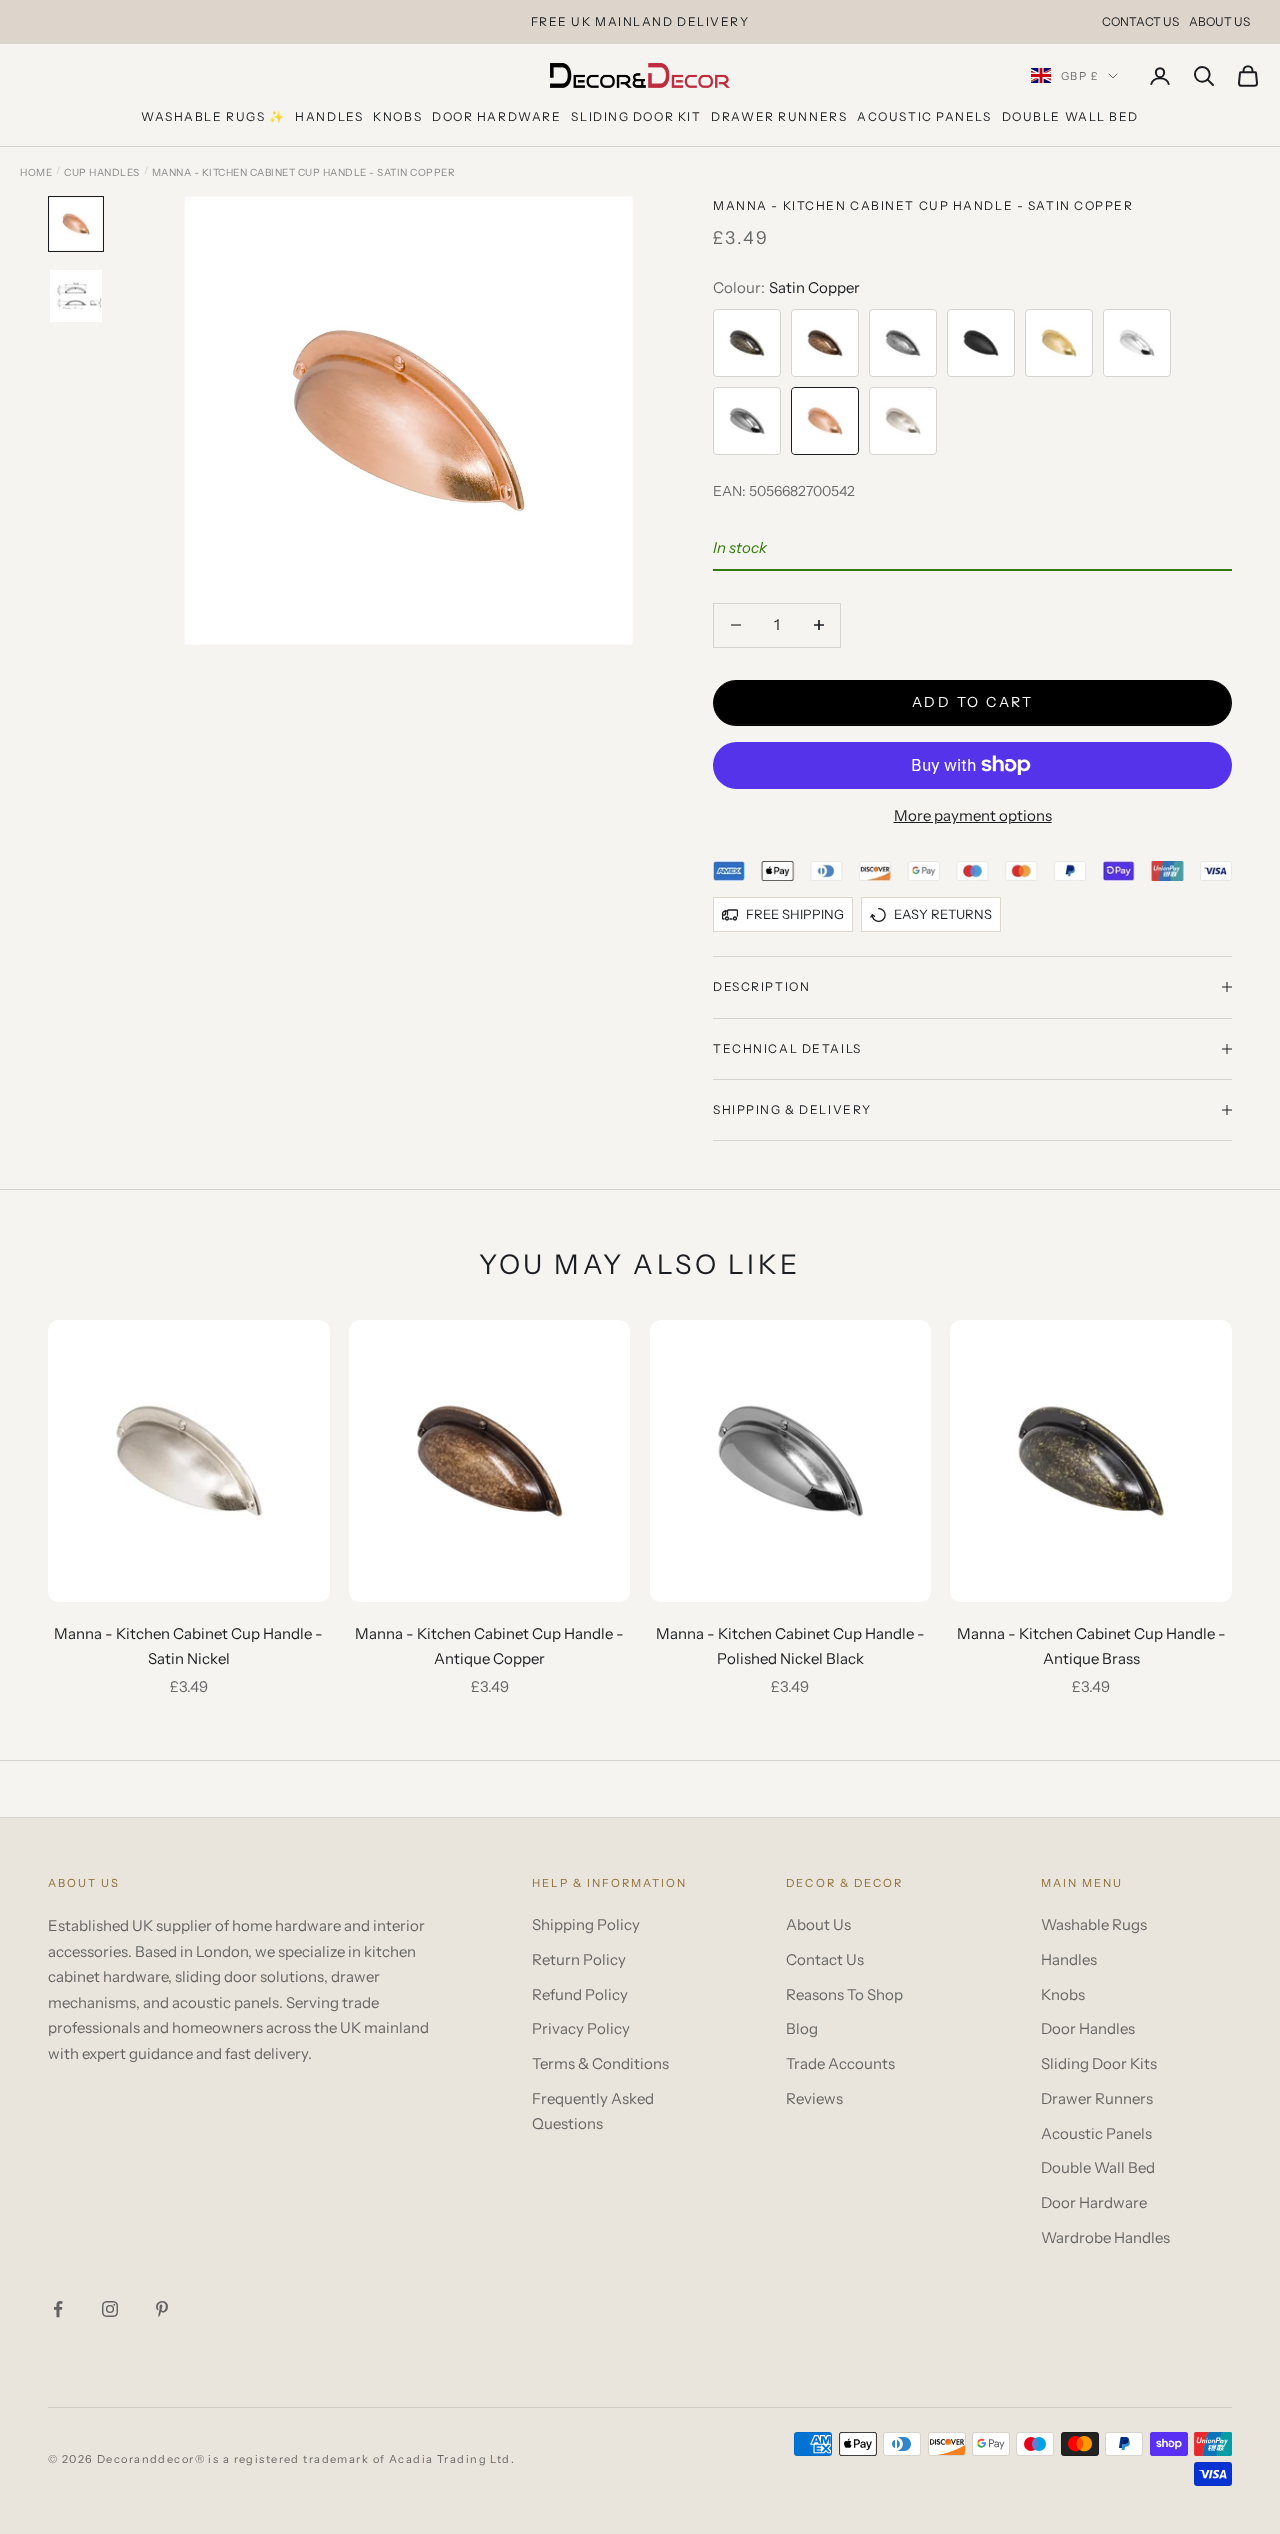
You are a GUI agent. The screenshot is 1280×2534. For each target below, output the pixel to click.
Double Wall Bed (1070, 116)
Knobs (397, 116)
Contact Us (1140, 21)
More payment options (973, 815)
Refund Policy (580, 1994)
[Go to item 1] (76, 224)
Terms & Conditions (600, 2063)
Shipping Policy (586, 1924)
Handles (329, 116)
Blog (802, 2028)
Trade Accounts (840, 2063)
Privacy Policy (581, 2028)
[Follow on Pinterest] (162, 2309)
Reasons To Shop (844, 1994)
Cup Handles (102, 172)
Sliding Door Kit (636, 116)
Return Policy (579, 1959)
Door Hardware (496, 116)
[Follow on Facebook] (58, 2309)
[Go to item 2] (76, 296)
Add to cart (973, 702)
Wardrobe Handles (1105, 2237)
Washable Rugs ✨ (213, 116)
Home (36, 172)
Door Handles (1088, 2028)
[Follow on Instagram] (110, 2309)
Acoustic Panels (924, 116)
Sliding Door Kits (1099, 2063)
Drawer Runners (779, 116)
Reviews (814, 2098)
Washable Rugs (1094, 1924)
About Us (1219, 21)
